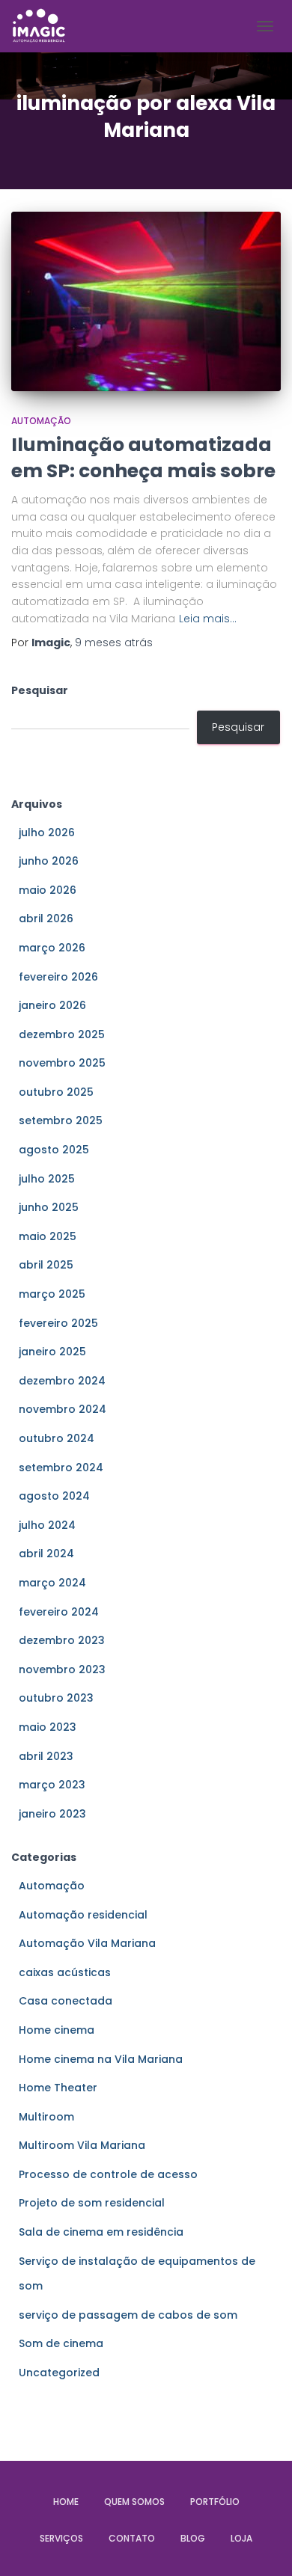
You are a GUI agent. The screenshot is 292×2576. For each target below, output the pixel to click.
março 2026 (52, 948)
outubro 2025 (56, 1092)
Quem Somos (134, 2502)
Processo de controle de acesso (108, 2174)
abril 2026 (46, 919)
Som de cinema (61, 2343)
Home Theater (58, 2088)
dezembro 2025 (62, 1034)
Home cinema (57, 2030)
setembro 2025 (61, 1120)
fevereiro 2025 (58, 1323)
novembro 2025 (62, 1063)
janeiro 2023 (52, 1814)
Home (66, 2502)
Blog (193, 2538)
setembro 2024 (61, 1468)
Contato (132, 2538)
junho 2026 (49, 861)
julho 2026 (47, 832)
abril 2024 (46, 1554)
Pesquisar (40, 690)
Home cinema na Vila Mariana (101, 2059)
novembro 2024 (63, 1409)
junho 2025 (49, 1207)
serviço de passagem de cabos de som (128, 2315)
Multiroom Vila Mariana (82, 2145)
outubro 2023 (56, 1698)
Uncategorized (59, 2373)
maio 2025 (48, 1236)
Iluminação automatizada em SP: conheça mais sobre (143, 458)
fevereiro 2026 (58, 977)
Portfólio (215, 2502)
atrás (114, 643)
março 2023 (52, 1785)
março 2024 (52, 1583)
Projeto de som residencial (92, 2203)
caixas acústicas (65, 1972)
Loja (241, 2538)
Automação (41, 421)
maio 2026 (48, 890)
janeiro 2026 (52, 1005)
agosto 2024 (54, 1496)
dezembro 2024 (62, 1381)
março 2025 (52, 1294)
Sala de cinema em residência (101, 2232)
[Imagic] (45, 26)
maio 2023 (48, 1727)
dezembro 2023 (62, 1640)
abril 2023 (46, 1756)
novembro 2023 (62, 1669)
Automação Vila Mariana (87, 1943)
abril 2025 (46, 1265)
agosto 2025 (54, 1150)
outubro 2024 (57, 1438)
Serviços (61, 2538)
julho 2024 (47, 1525)
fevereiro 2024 (59, 1612)
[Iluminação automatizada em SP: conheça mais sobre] (146, 301)
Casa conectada (66, 2001)
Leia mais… (208, 619)
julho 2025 (47, 1179)
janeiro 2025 (52, 1352)
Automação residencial (83, 1915)
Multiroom (46, 2117)
